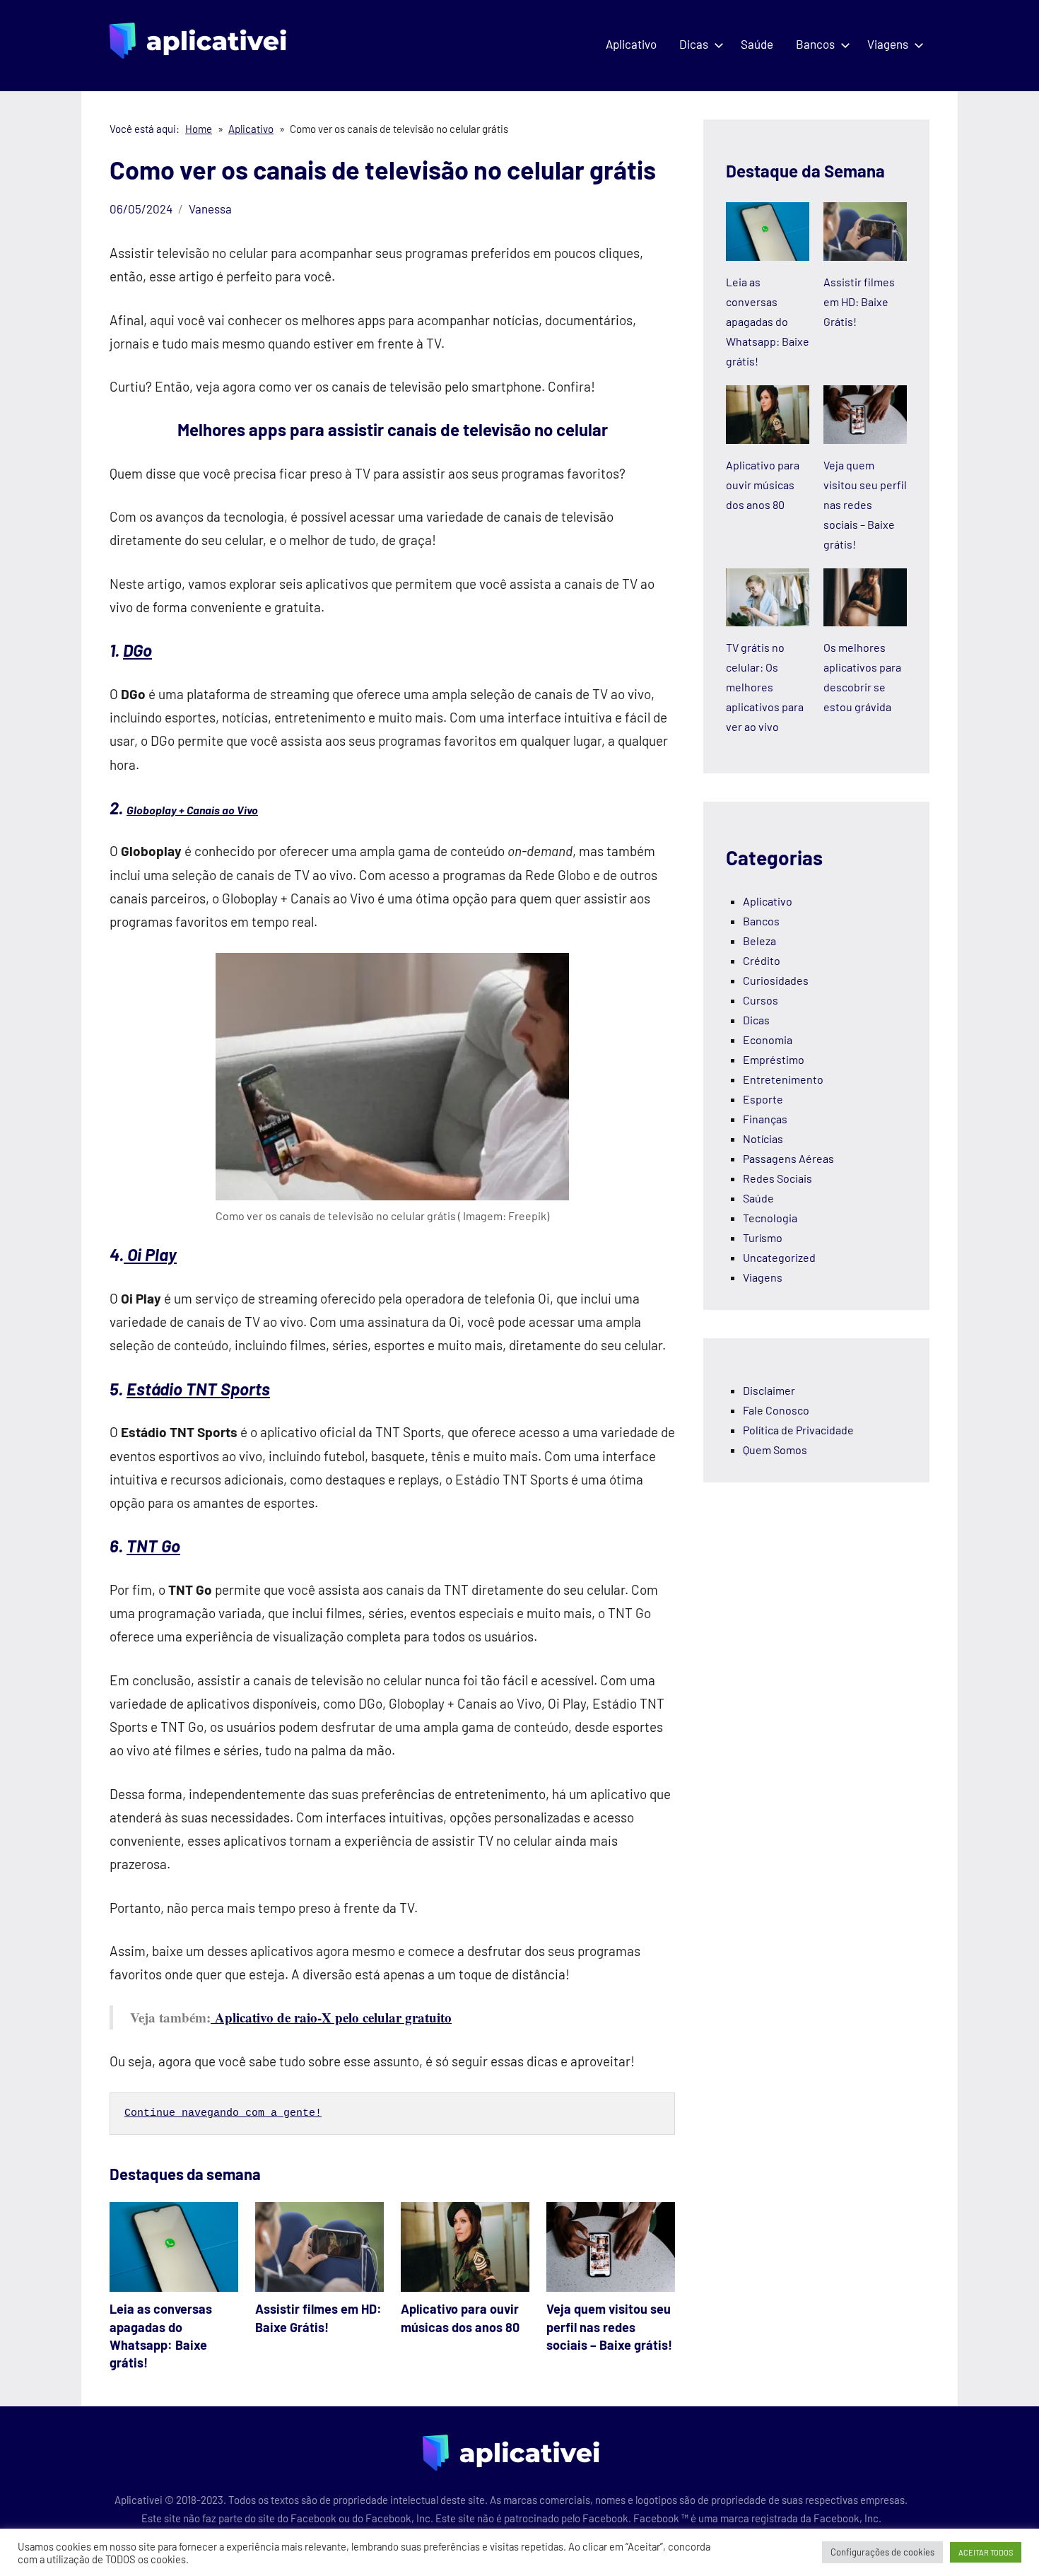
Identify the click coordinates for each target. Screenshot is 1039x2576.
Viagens (888, 44)
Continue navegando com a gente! (223, 2113)
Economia (768, 1040)
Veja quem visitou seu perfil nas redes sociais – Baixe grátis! (609, 2326)
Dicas (694, 44)
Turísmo (763, 1237)
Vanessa (210, 209)
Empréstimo (774, 1059)
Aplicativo (631, 44)
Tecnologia (770, 1218)
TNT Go (153, 1546)
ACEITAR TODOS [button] (986, 2552)
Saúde (757, 44)
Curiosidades (776, 980)
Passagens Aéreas (788, 1158)
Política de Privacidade (798, 1430)
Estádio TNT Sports (198, 1389)
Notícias (763, 1138)
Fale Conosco (776, 1410)
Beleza (759, 941)
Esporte (763, 1099)
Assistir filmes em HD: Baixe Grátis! (859, 301)
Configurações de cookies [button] (882, 2552)
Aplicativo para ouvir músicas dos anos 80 (763, 485)
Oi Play (150, 1254)
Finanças (765, 1119)
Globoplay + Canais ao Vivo (192, 810)
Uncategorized (779, 1257)
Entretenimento (783, 1079)
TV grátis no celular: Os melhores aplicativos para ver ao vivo (765, 687)
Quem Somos (775, 1450)
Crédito (762, 960)
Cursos (761, 1000)
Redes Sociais (777, 1178)
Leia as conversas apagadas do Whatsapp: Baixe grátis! (768, 321)
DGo (137, 650)
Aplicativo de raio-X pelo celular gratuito (331, 2017)
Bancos (815, 44)
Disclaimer (769, 1390)
